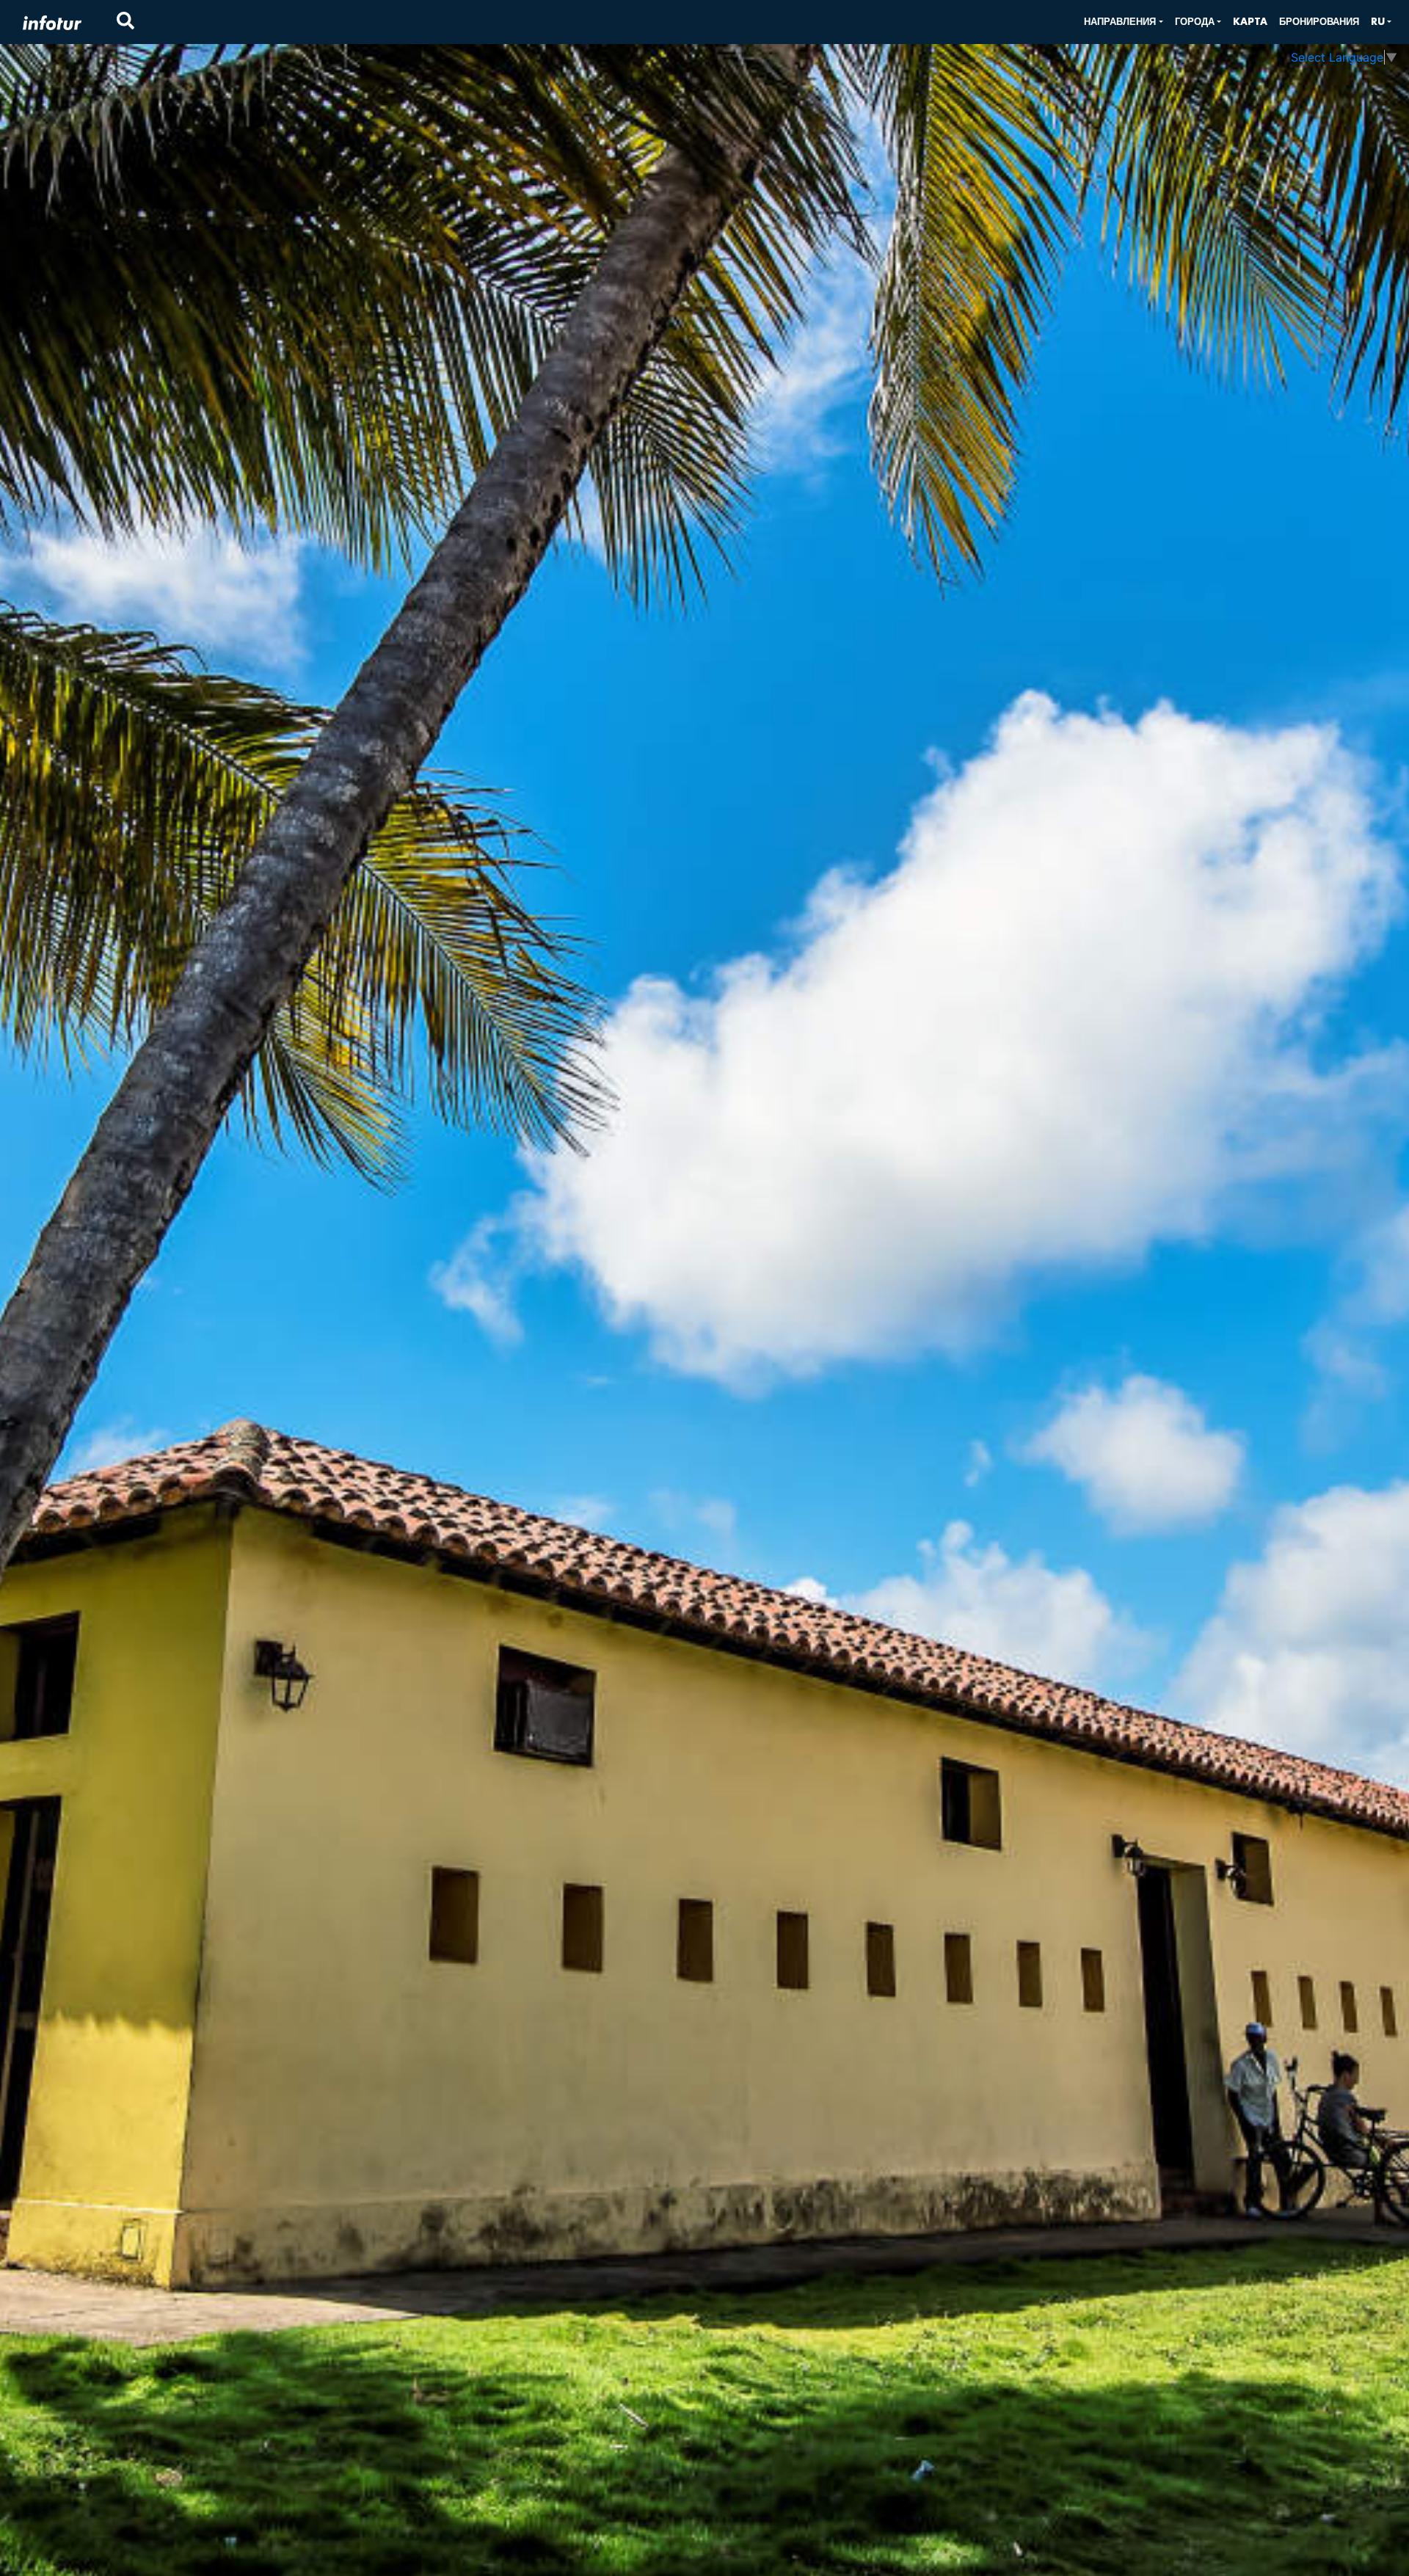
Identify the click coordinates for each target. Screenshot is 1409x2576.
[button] (1123, 22)
